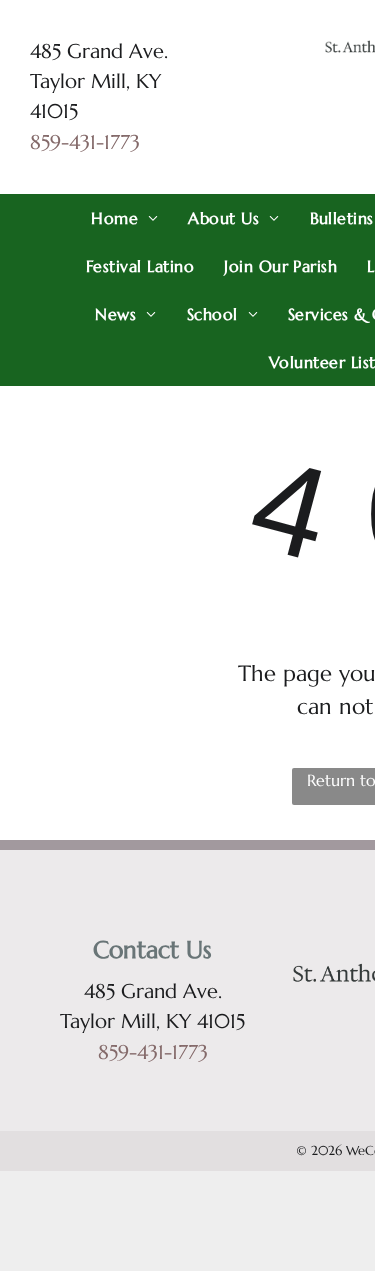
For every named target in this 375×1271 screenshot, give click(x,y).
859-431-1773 (85, 142)
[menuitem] (124, 218)
